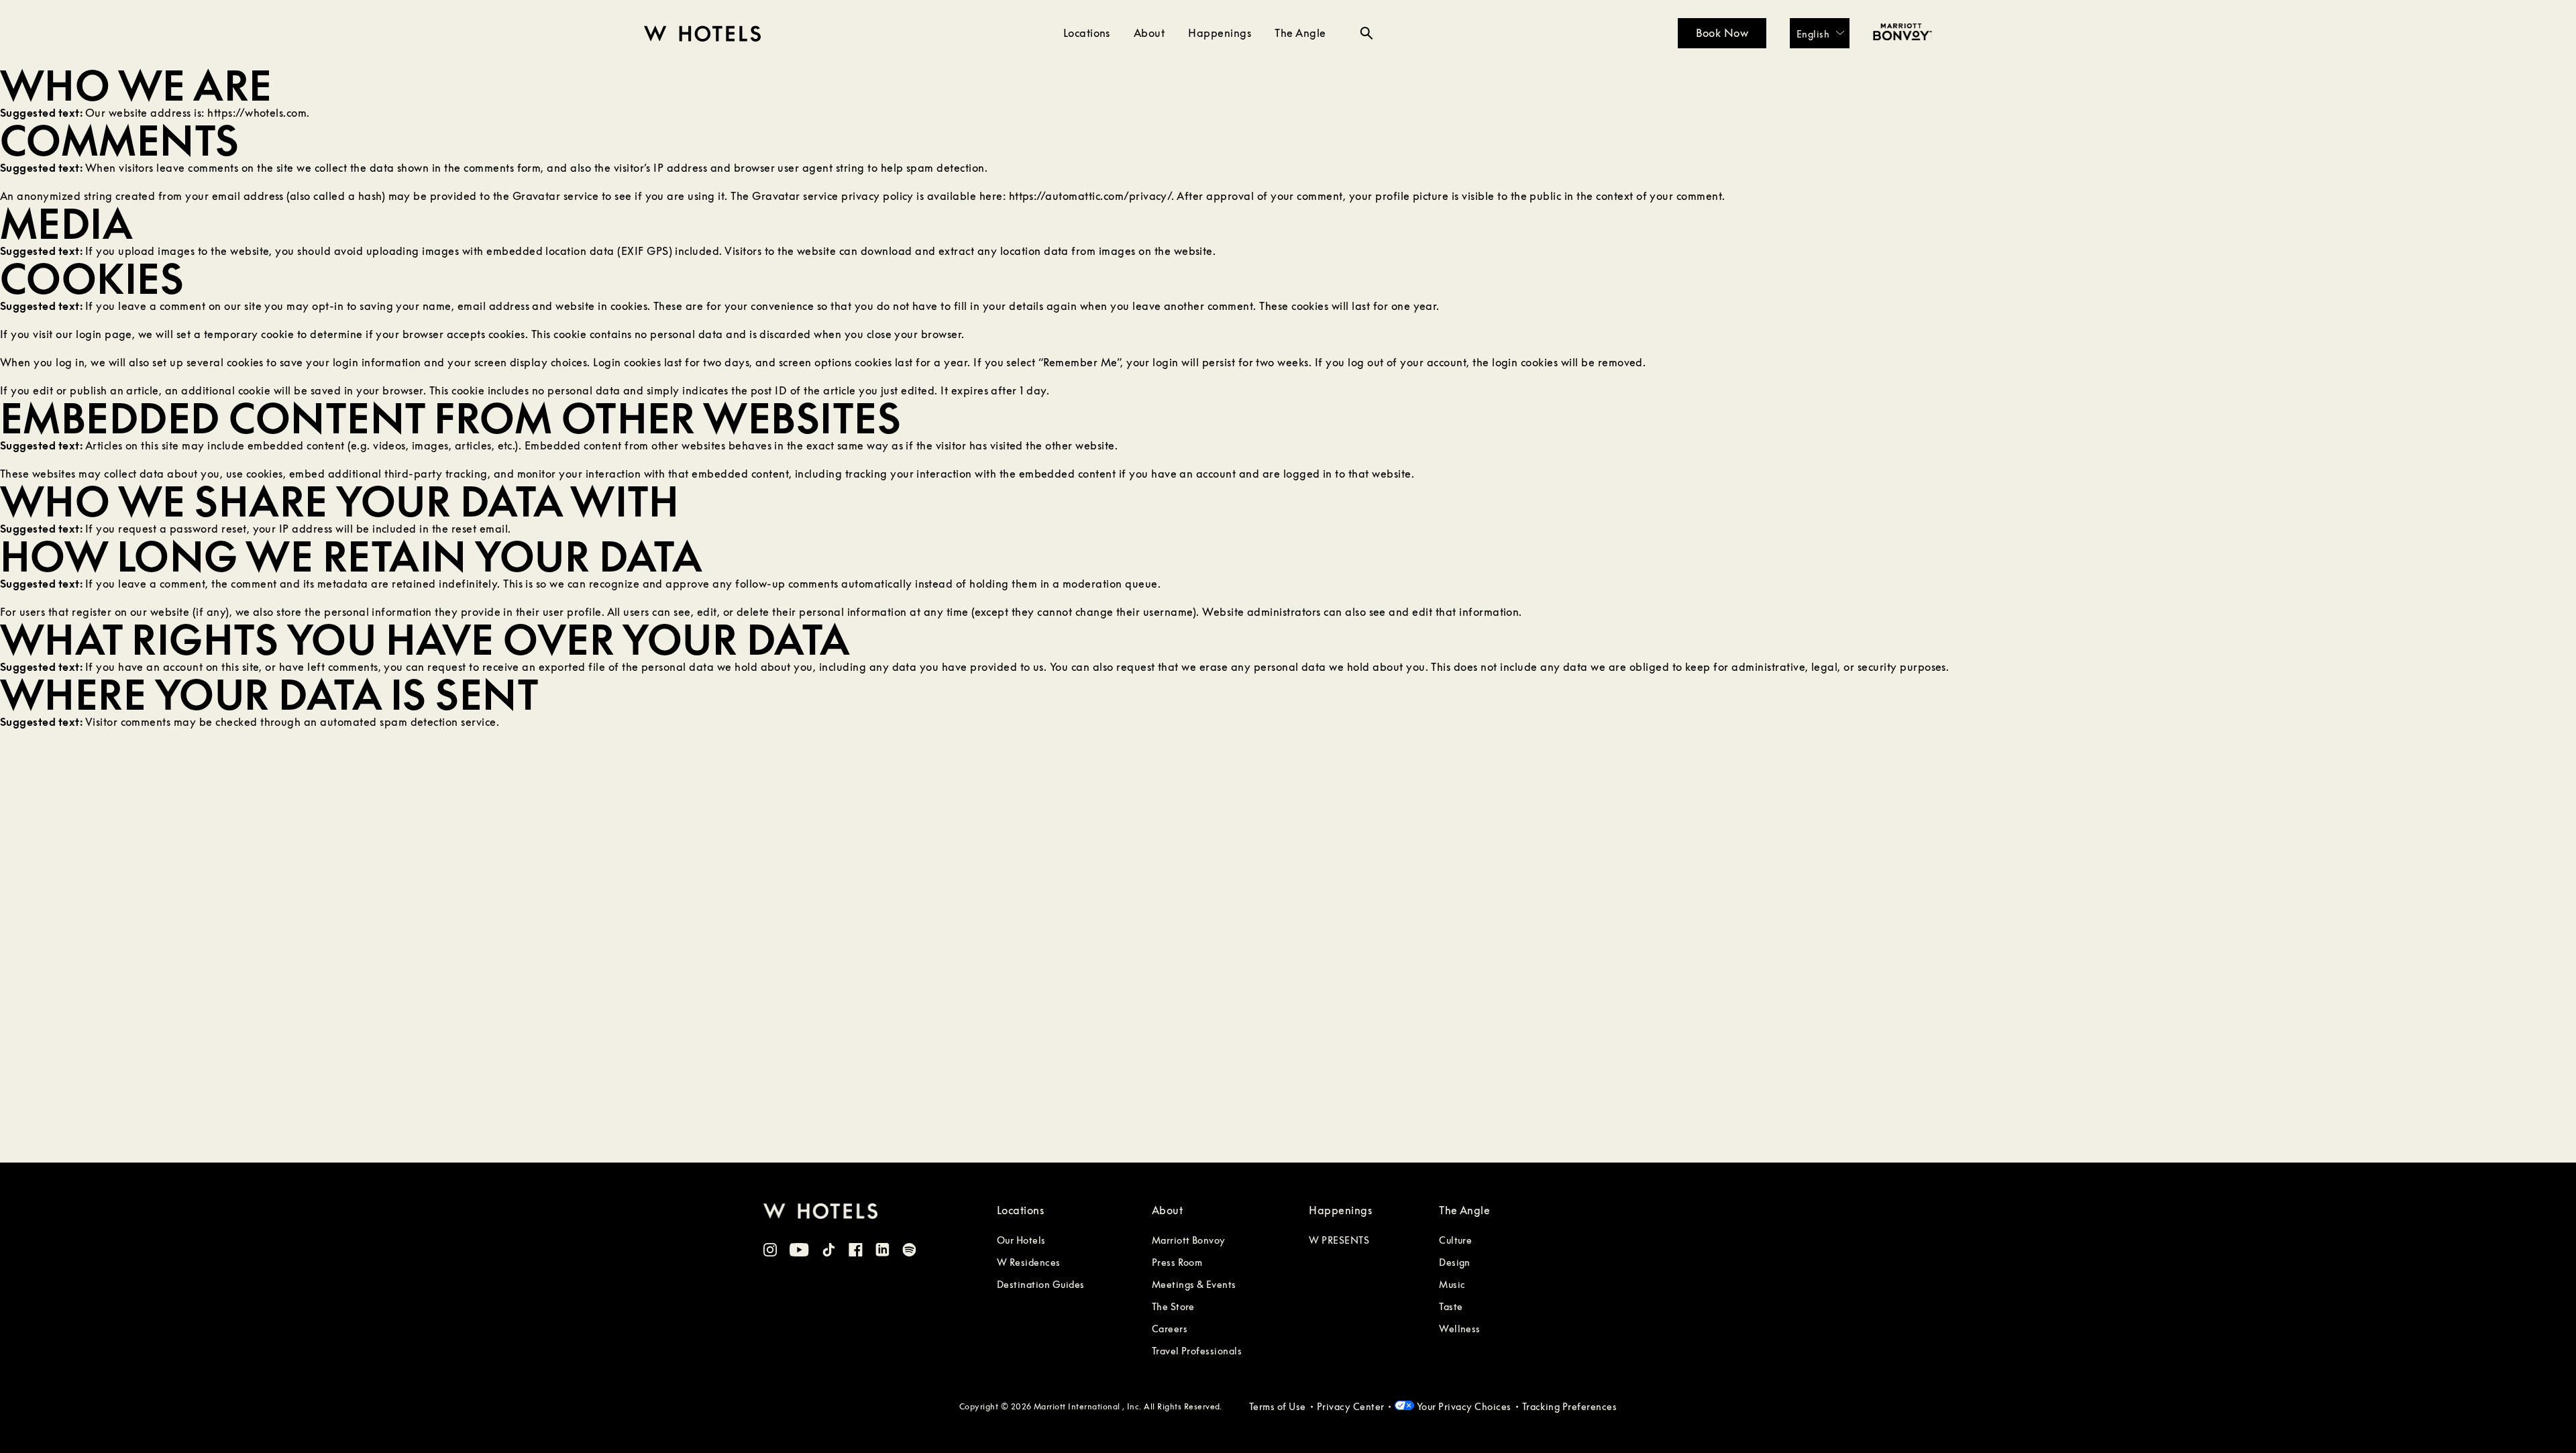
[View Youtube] (799, 1252)
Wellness (1460, 1329)
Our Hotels (1021, 1240)
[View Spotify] (909, 1252)
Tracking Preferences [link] (1570, 1406)
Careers (1170, 1329)
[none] (1820, 33)
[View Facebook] (856, 1252)
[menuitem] (1820, 33)
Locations (1087, 33)
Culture (1455, 1240)
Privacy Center (1351, 1406)
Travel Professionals (1197, 1351)
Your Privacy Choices (1462, 1406)
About (1149, 33)
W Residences (1029, 1262)
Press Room (1177, 1262)
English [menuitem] (1813, 33)
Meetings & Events (1194, 1284)
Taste (1451, 1306)
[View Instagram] (770, 1252)
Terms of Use (1278, 1406)
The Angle (1300, 33)
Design (1455, 1262)
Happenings (1220, 33)
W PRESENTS (1339, 1240)
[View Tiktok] (829, 1252)
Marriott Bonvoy (1189, 1240)
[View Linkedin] (882, 1251)
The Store (1173, 1306)
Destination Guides (1041, 1284)
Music (1452, 1284)
